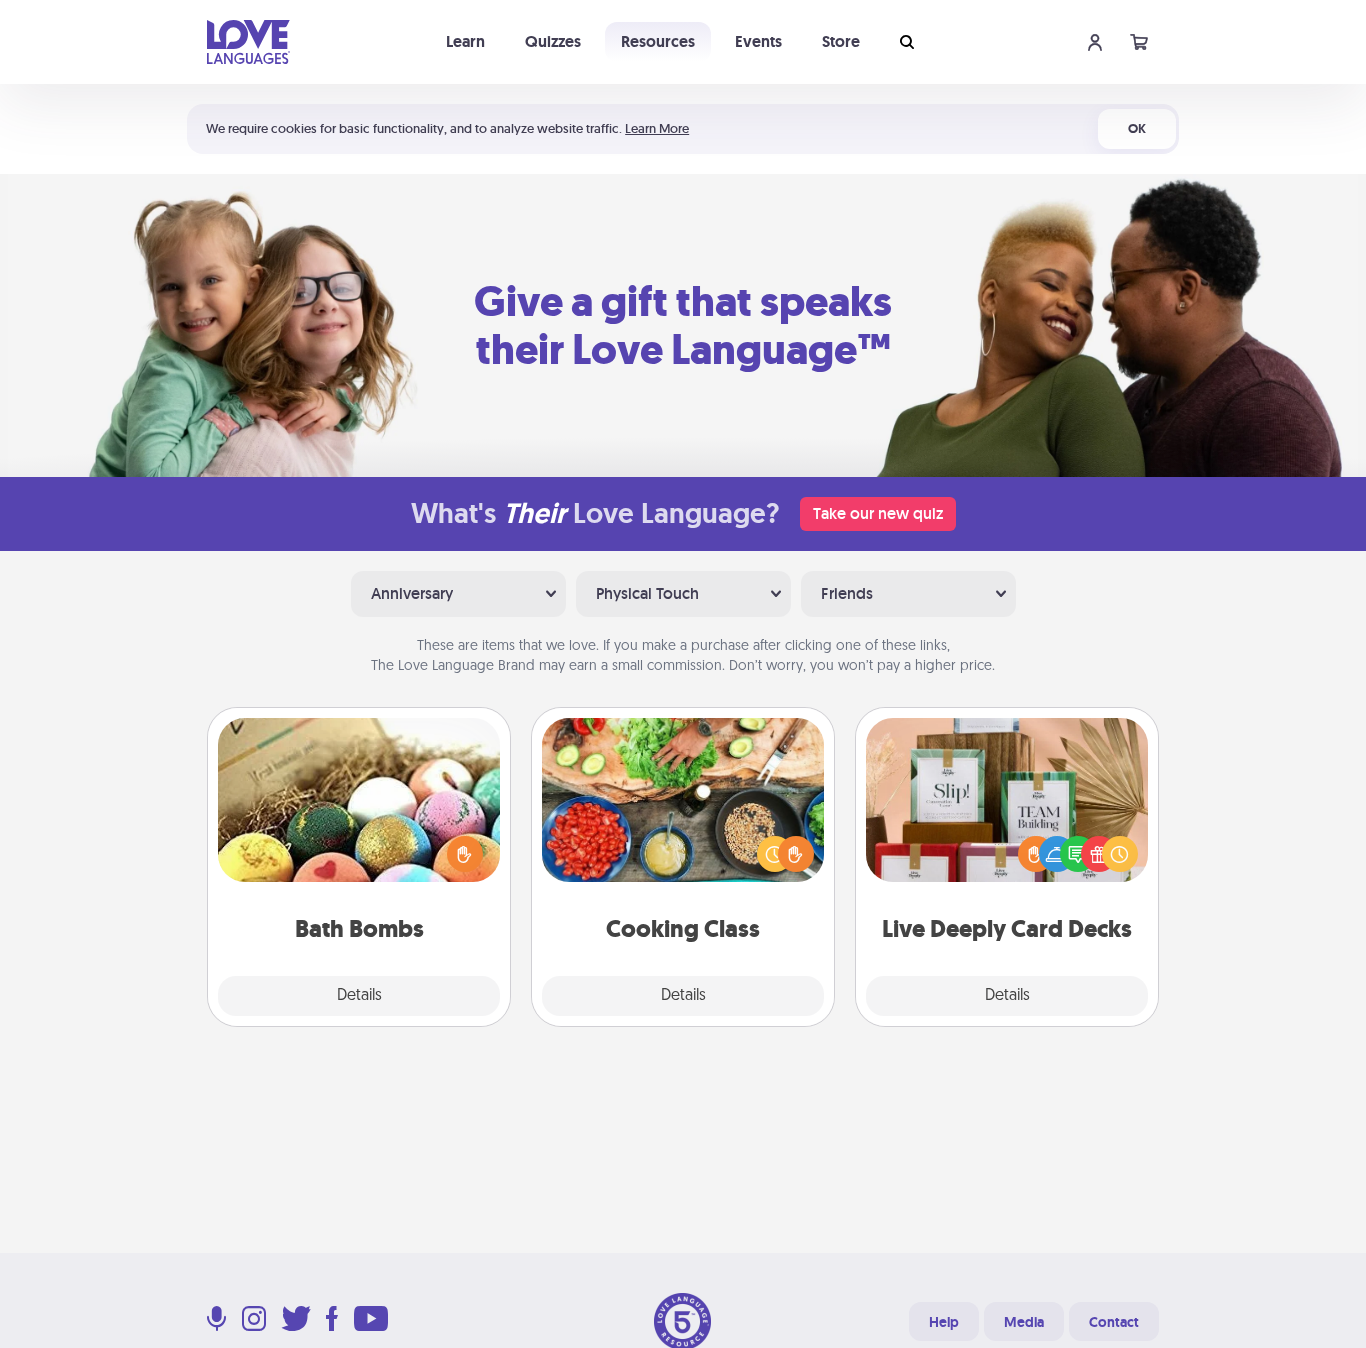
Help (944, 1322)
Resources (658, 41)
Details (359, 996)
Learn (465, 41)
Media (1024, 1322)
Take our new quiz (878, 513)
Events (758, 41)
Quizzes (553, 41)
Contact (1114, 1322)
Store (841, 41)
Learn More (657, 128)
